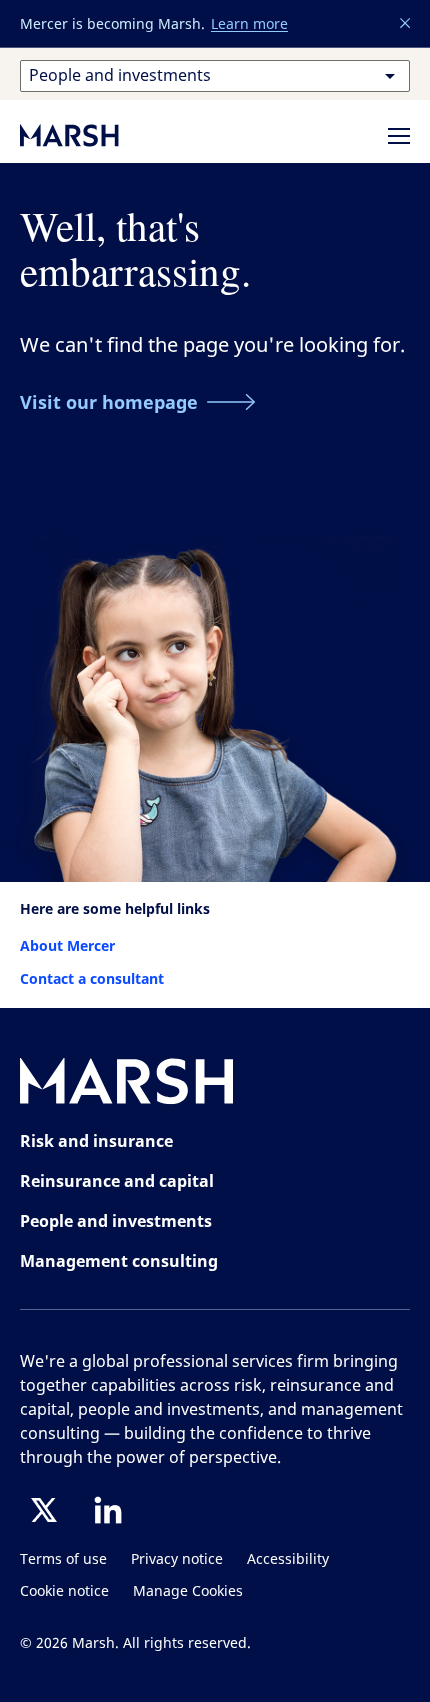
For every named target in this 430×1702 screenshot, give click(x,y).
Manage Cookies (188, 1591)
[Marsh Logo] (127, 1085)
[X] (44, 1510)
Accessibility (288, 1559)
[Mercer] (90, 135)
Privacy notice (177, 1559)
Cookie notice (64, 1591)
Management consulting (119, 1261)
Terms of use (63, 1559)
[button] (406, 24)
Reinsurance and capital (117, 1181)
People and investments (116, 1221)
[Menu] (399, 136)
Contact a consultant (92, 978)
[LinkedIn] (108, 1510)
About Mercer (67, 945)
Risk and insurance (96, 1141)
